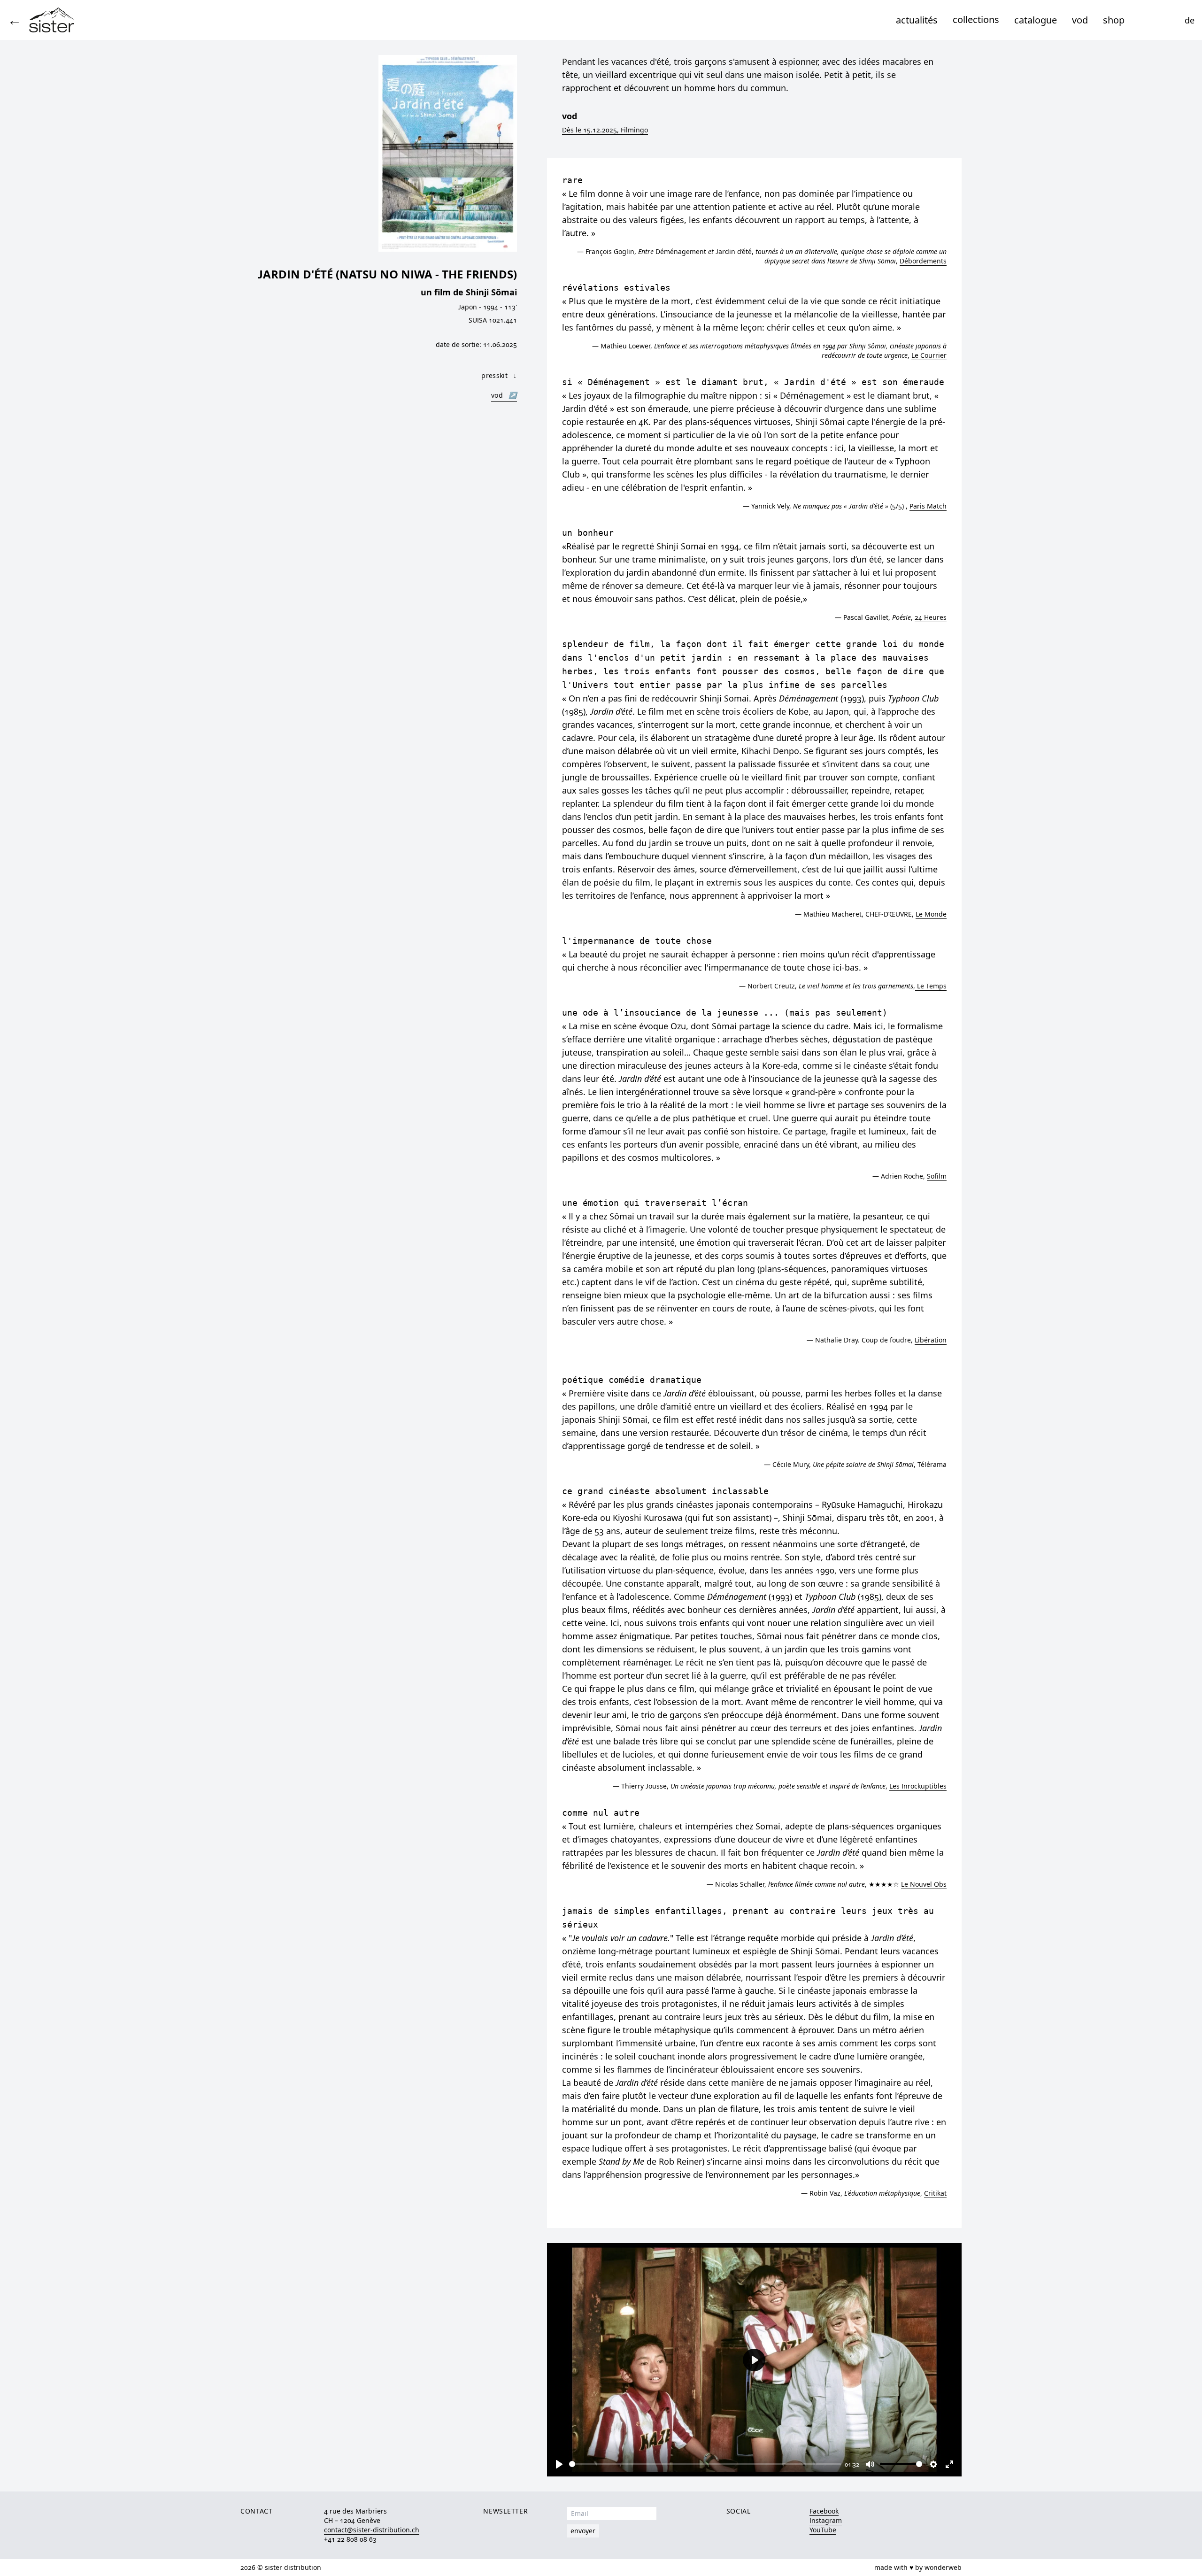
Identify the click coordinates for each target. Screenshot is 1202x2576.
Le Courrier (929, 355)
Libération (931, 1340)
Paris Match (928, 506)
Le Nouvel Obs (924, 1884)
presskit (499, 375)
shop (1114, 20)
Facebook (824, 2511)
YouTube (823, 2530)
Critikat (935, 2193)
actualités (917, 20)
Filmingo (605, 130)
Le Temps (931, 986)
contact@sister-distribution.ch (372, 2530)
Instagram (826, 2520)
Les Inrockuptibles (918, 1786)
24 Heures (931, 617)
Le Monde (931, 914)
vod (1080, 20)
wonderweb (943, 2567)
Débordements (923, 261)
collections (976, 19)
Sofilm (937, 1176)
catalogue (1036, 20)
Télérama (932, 1464)
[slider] (705, 2464)
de (1190, 20)
